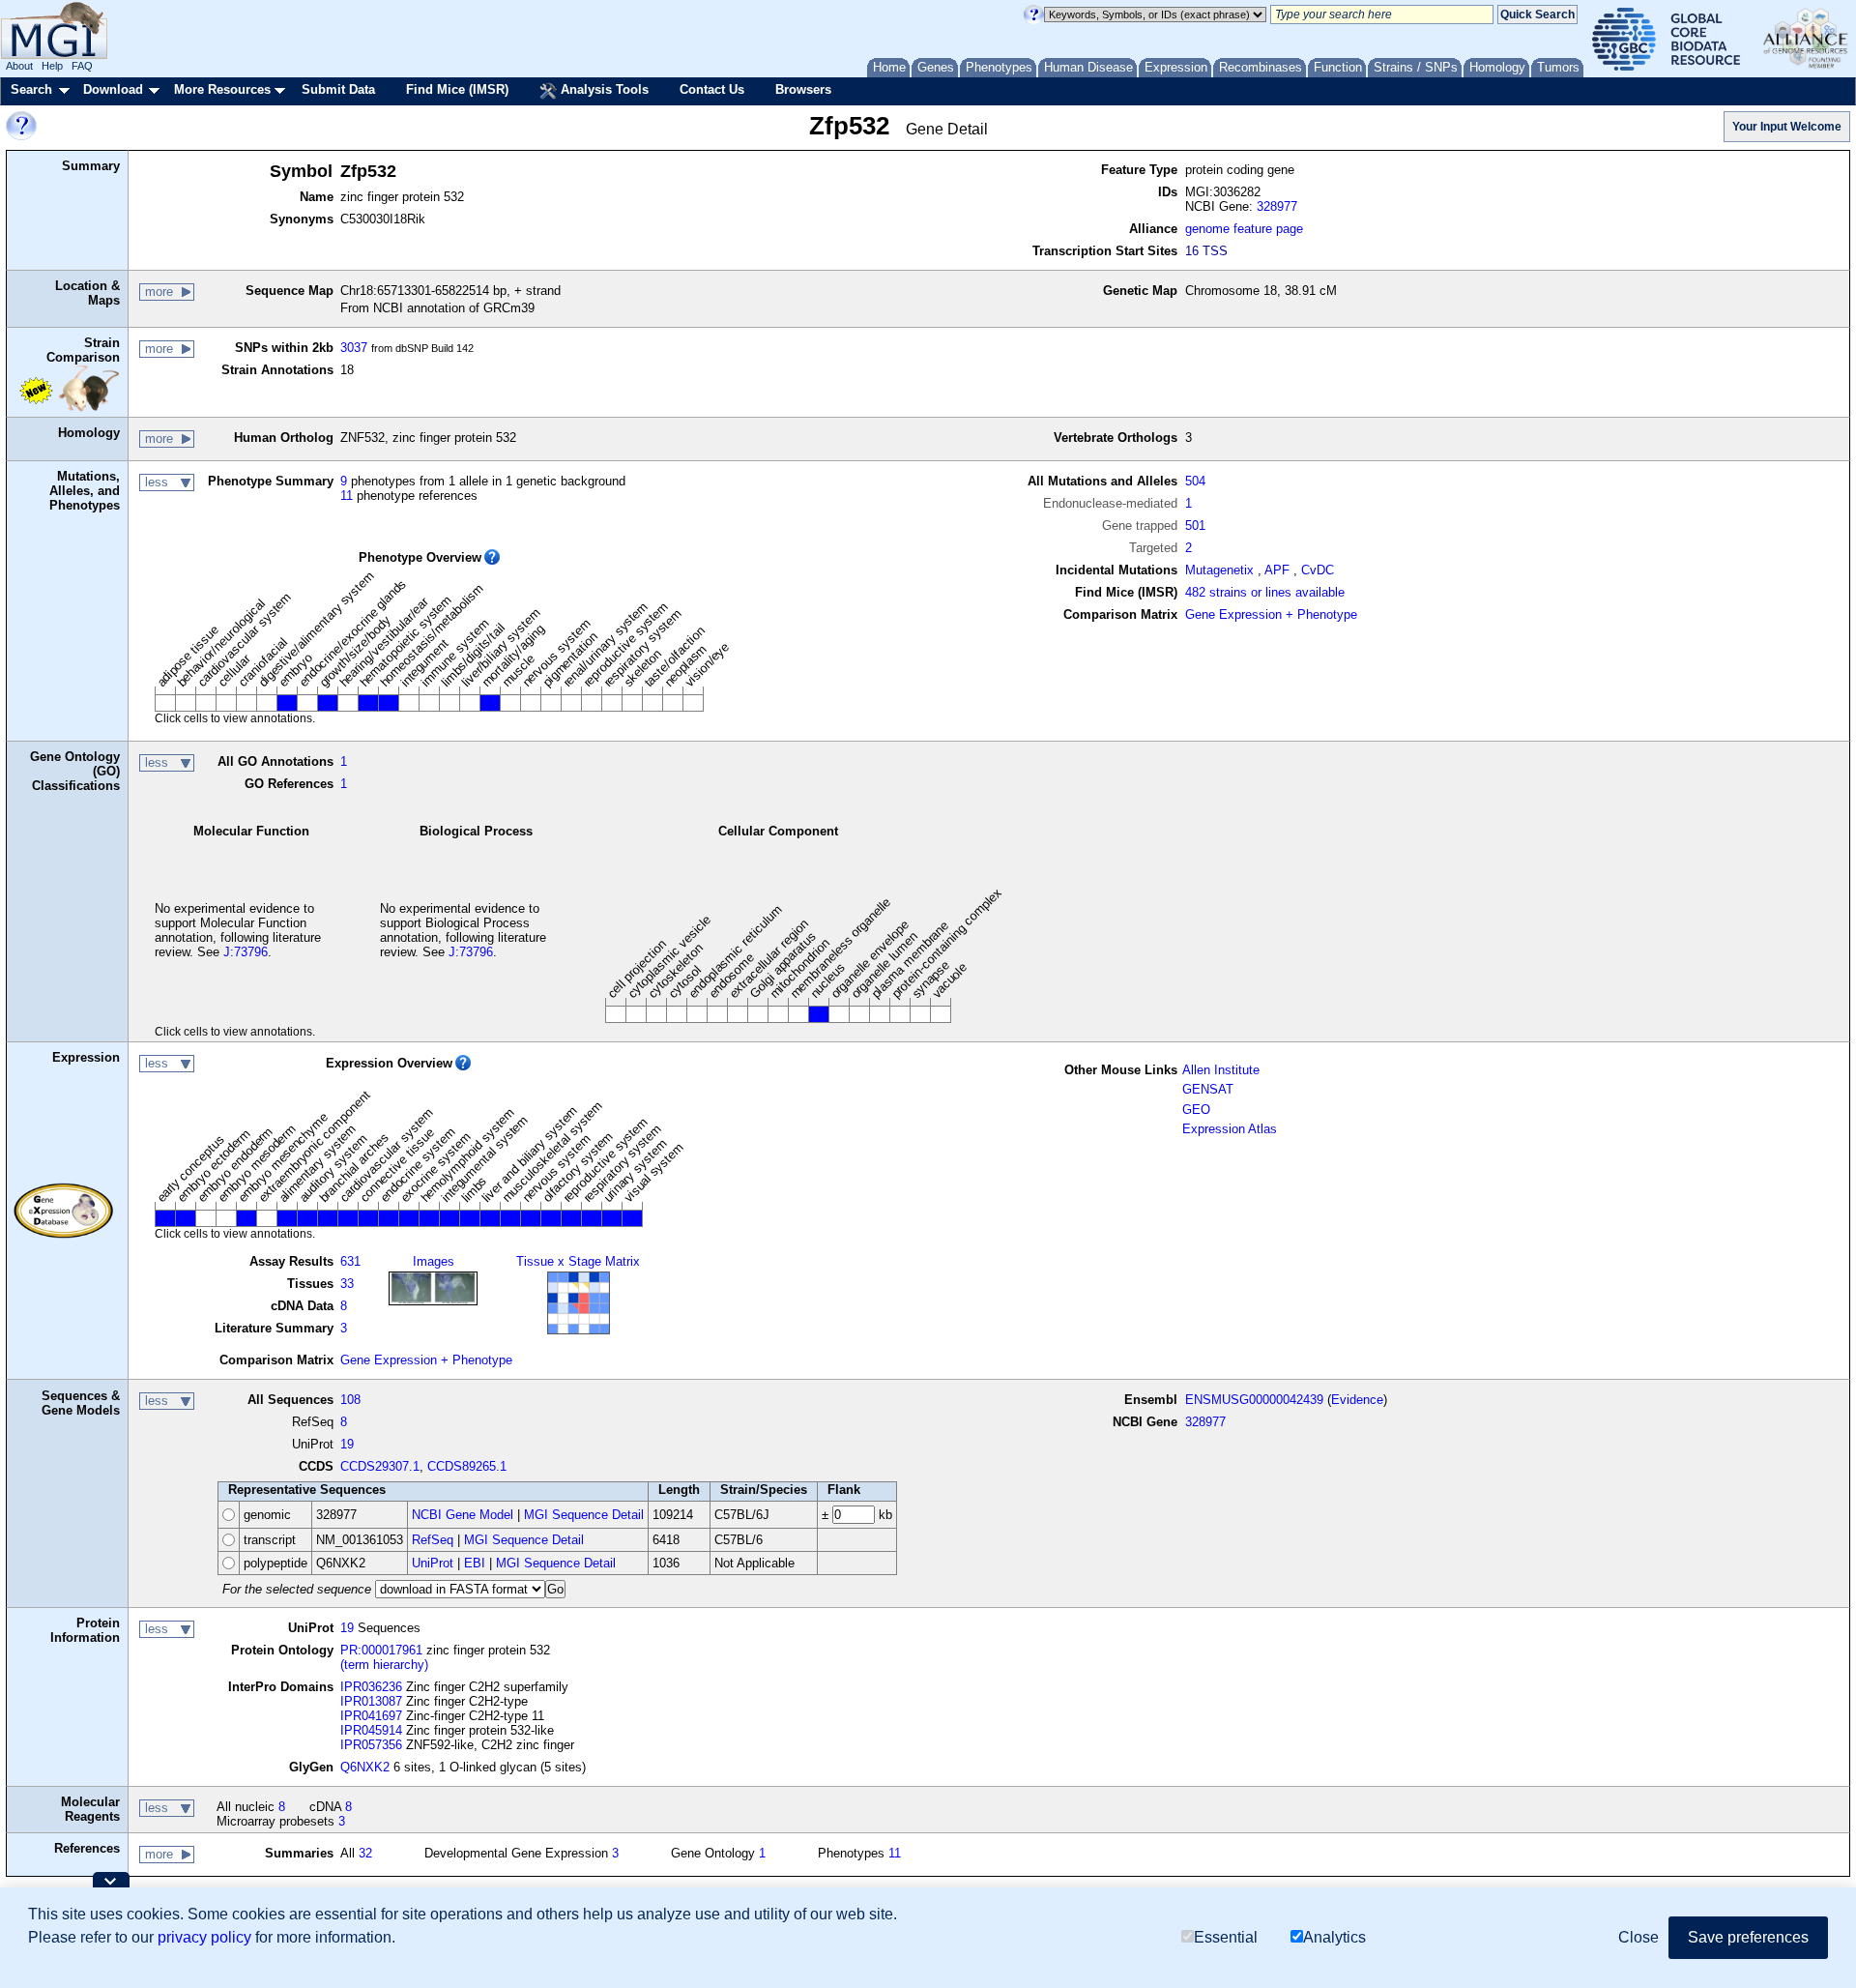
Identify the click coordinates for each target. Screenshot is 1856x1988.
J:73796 (246, 952)
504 (1195, 481)
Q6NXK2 (365, 1767)
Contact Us (712, 89)
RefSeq (433, 1540)
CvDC (1318, 570)
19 (347, 1444)
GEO (1196, 1110)
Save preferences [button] (1748, 1937)
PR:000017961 (381, 1650)
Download (113, 89)
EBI (475, 1563)
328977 (1277, 206)
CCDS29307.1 (380, 1466)
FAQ (82, 66)
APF (1277, 570)
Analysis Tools (603, 89)
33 (347, 1284)
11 (347, 496)
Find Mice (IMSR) (457, 89)
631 (350, 1261)
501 (1195, 526)
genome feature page (1244, 229)
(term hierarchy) (384, 1665)
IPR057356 (371, 1745)
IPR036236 (371, 1687)
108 (350, 1400)
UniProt (433, 1563)
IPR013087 (371, 1701)
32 (365, 1853)
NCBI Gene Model (463, 1515)
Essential (1226, 1937)
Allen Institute (1221, 1070)
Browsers (803, 89)
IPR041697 (371, 1716)
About (19, 66)
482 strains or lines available (1265, 592)
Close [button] (1638, 1937)
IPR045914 (371, 1730)
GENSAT (1208, 1089)
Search (31, 89)
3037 (354, 348)
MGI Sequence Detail (584, 1515)
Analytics (1334, 1937)
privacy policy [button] (204, 1937)
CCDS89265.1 (467, 1466)
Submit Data (338, 89)
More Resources (222, 89)
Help (52, 66)
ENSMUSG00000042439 (1254, 1400)
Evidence (1357, 1400)
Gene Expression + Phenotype (1271, 614)
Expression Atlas (1230, 1129)
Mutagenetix (1219, 570)
